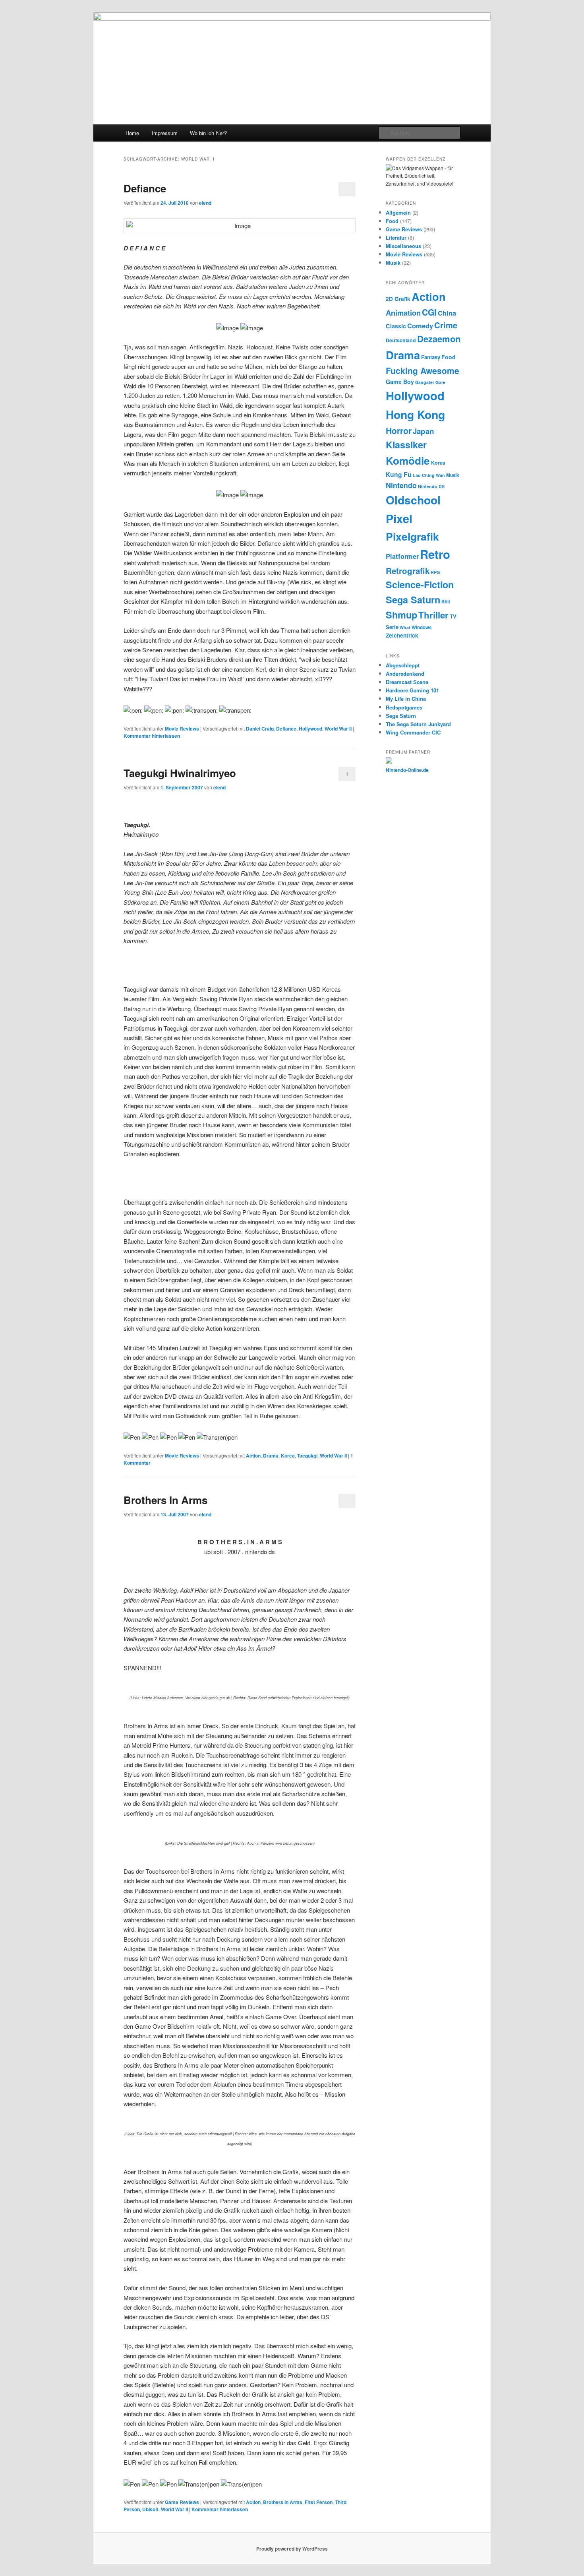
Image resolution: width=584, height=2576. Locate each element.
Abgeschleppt (403, 665)
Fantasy (431, 357)
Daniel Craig (260, 729)
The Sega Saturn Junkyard (418, 724)
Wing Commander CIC (413, 732)
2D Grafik (398, 299)
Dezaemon (439, 339)
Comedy (420, 326)
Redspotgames (404, 707)
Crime (446, 325)
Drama (271, 1456)
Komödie (408, 460)
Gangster (425, 382)
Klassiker (406, 445)
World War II (338, 729)
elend (205, 203)
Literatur (396, 237)
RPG (435, 572)
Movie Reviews (182, 729)
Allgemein (398, 212)
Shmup (401, 615)
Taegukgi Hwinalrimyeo (180, 773)
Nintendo (401, 485)
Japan (423, 431)
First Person (319, 2502)
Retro (435, 554)
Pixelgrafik (412, 536)
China (447, 313)
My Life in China (406, 699)
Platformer (402, 556)
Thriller (433, 615)
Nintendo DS (431, 486)
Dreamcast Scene (407, 682)
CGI (429, 312)
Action (253, 1456)
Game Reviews (182, 2502)
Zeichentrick (402, 635)
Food (392, 221)
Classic (396, 326)
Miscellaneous (403, 246)
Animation (403, 313)
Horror (399, 430)
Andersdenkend (405, 674)
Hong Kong (415, 414)
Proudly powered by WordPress (292, 2549)
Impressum (165, 133)
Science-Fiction (420, 584)
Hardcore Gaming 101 (412, 690)
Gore (440, 382)
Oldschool (413, 500)
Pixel (399, 518)
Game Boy (400, 382)
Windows (422, 627)
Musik (393, 263)
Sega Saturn (413, 600)
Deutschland (401, 340)
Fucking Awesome (423, 370)
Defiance (145, 188)
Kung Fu (399, 474)
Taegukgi (307, 1456)
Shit (446, 602)
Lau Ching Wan (429, 475)
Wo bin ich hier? (208, 133)
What (405, 627)
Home (132, 133)
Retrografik (408, 571)
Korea (288, 1456)
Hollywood (310, 729)
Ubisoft (150, 2509)
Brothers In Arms (165, 1500)
